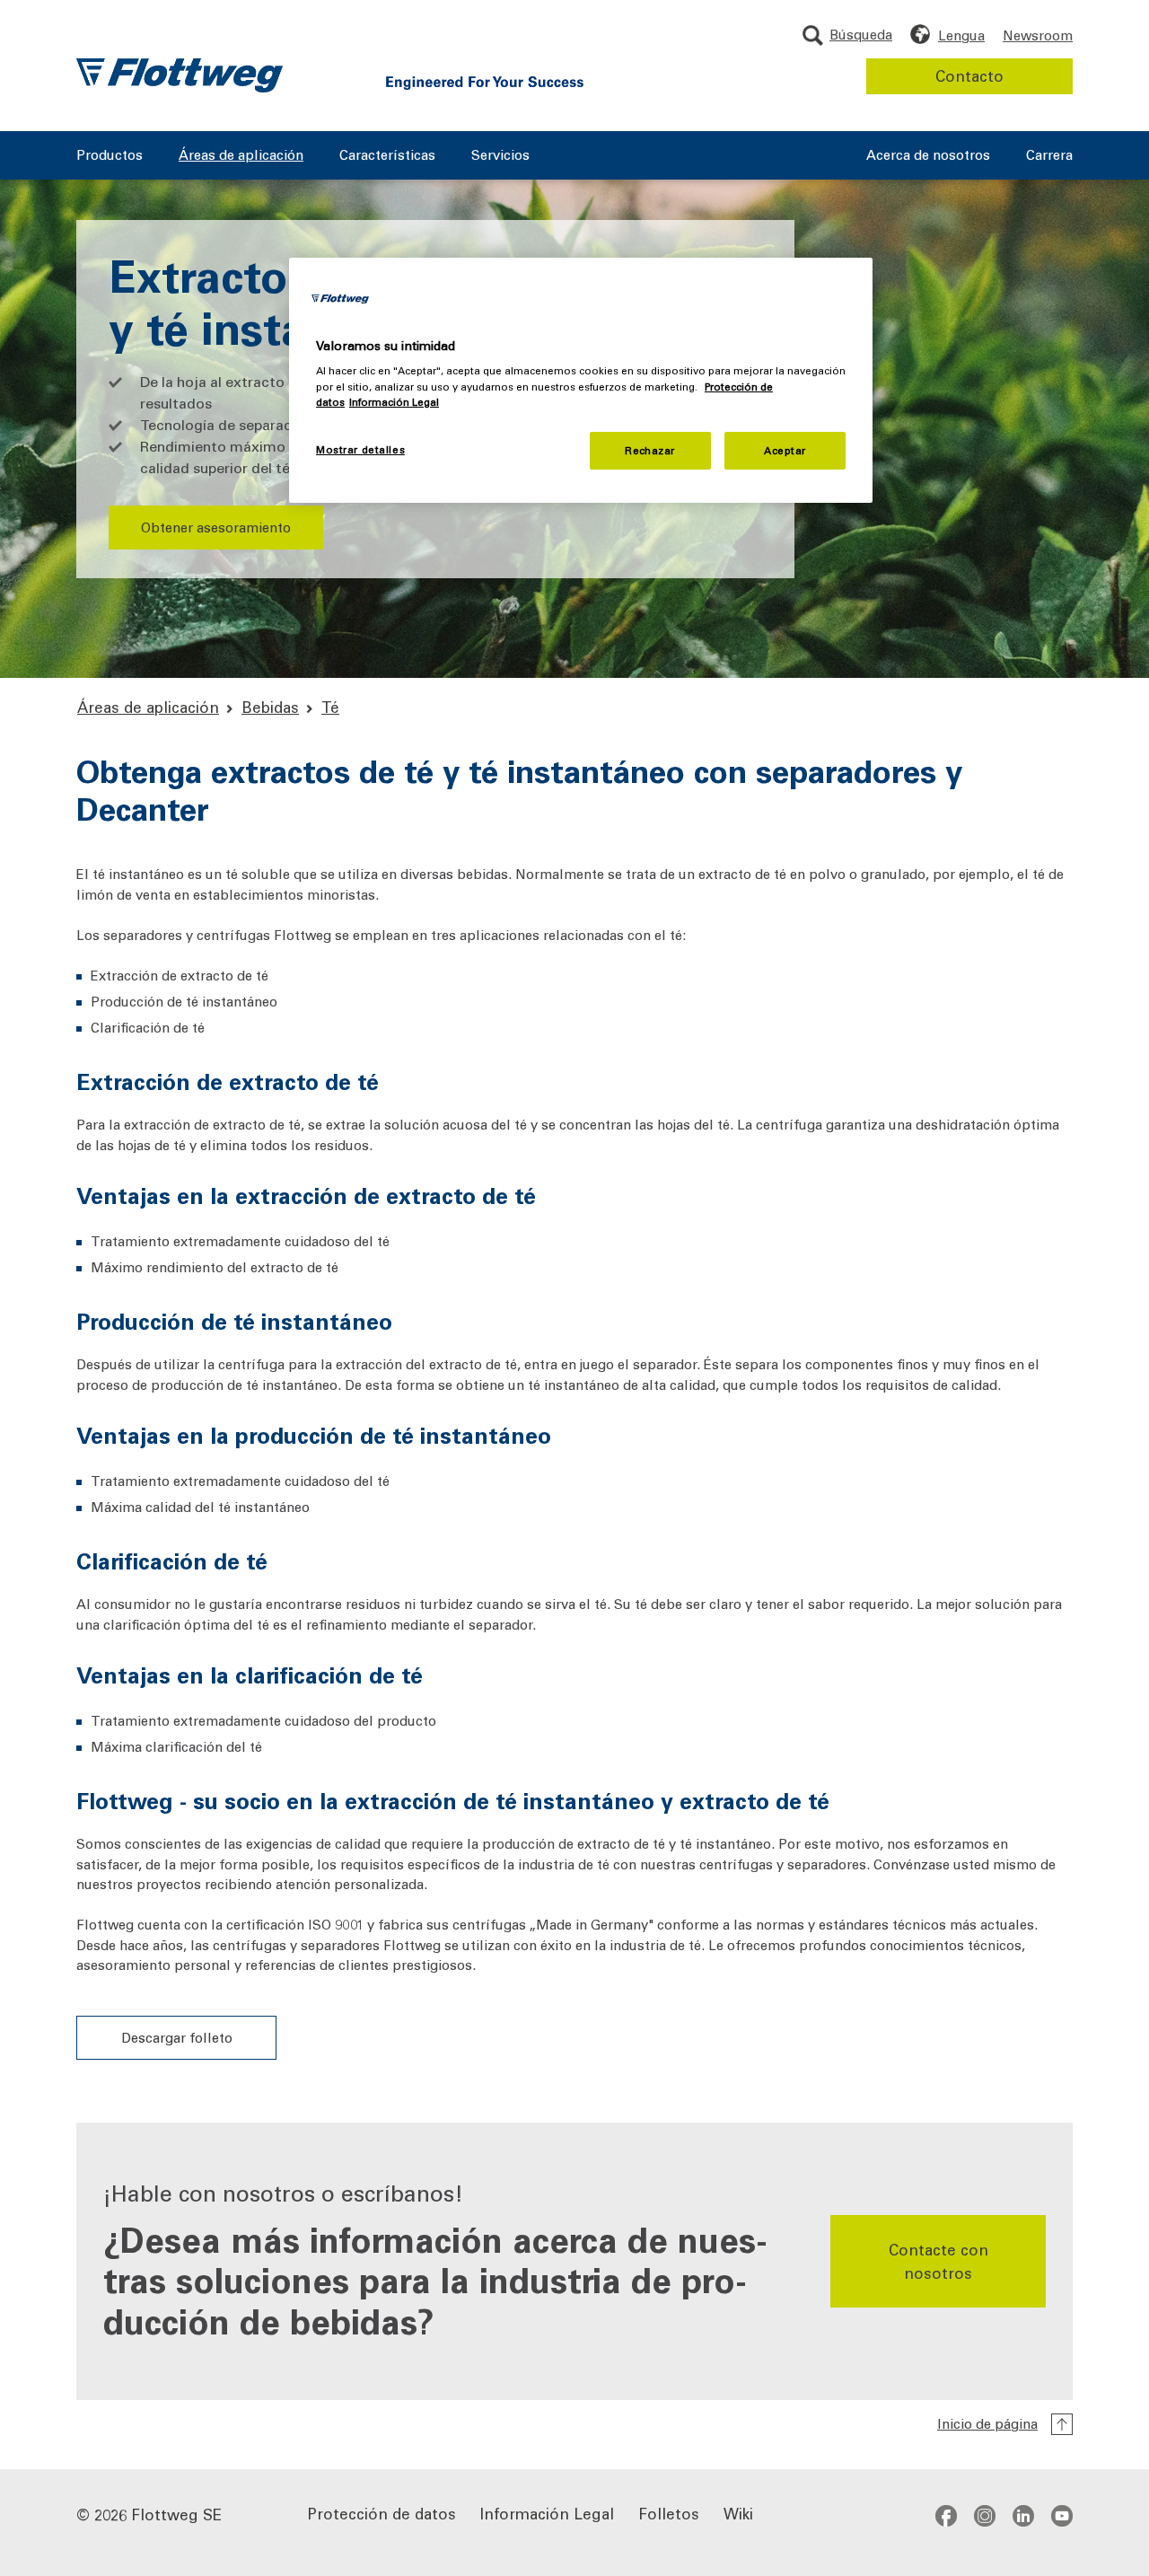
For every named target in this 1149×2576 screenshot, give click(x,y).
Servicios (500, 156)
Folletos (669, 2513)
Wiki (738, 2513)
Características (387, 156)
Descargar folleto (177, 2037)
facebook (946, 2516)
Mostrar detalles (360, 449)
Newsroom (1038, 35)
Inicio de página (987, 2423)
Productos (110, 156)
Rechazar (650, 450)
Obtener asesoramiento (216, 527)
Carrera (1049, 156)
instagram (985, 2516)
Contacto (969, 75)
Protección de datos (382, 2513)
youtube (1062, 2516)
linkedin (1023, 2516)
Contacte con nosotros (938, 2261)
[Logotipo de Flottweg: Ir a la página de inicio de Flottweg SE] (180, 75)
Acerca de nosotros (928, 156)
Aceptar (785, 450)
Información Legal (547, 2513)
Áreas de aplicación (241, 156)
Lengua (961, 35)
